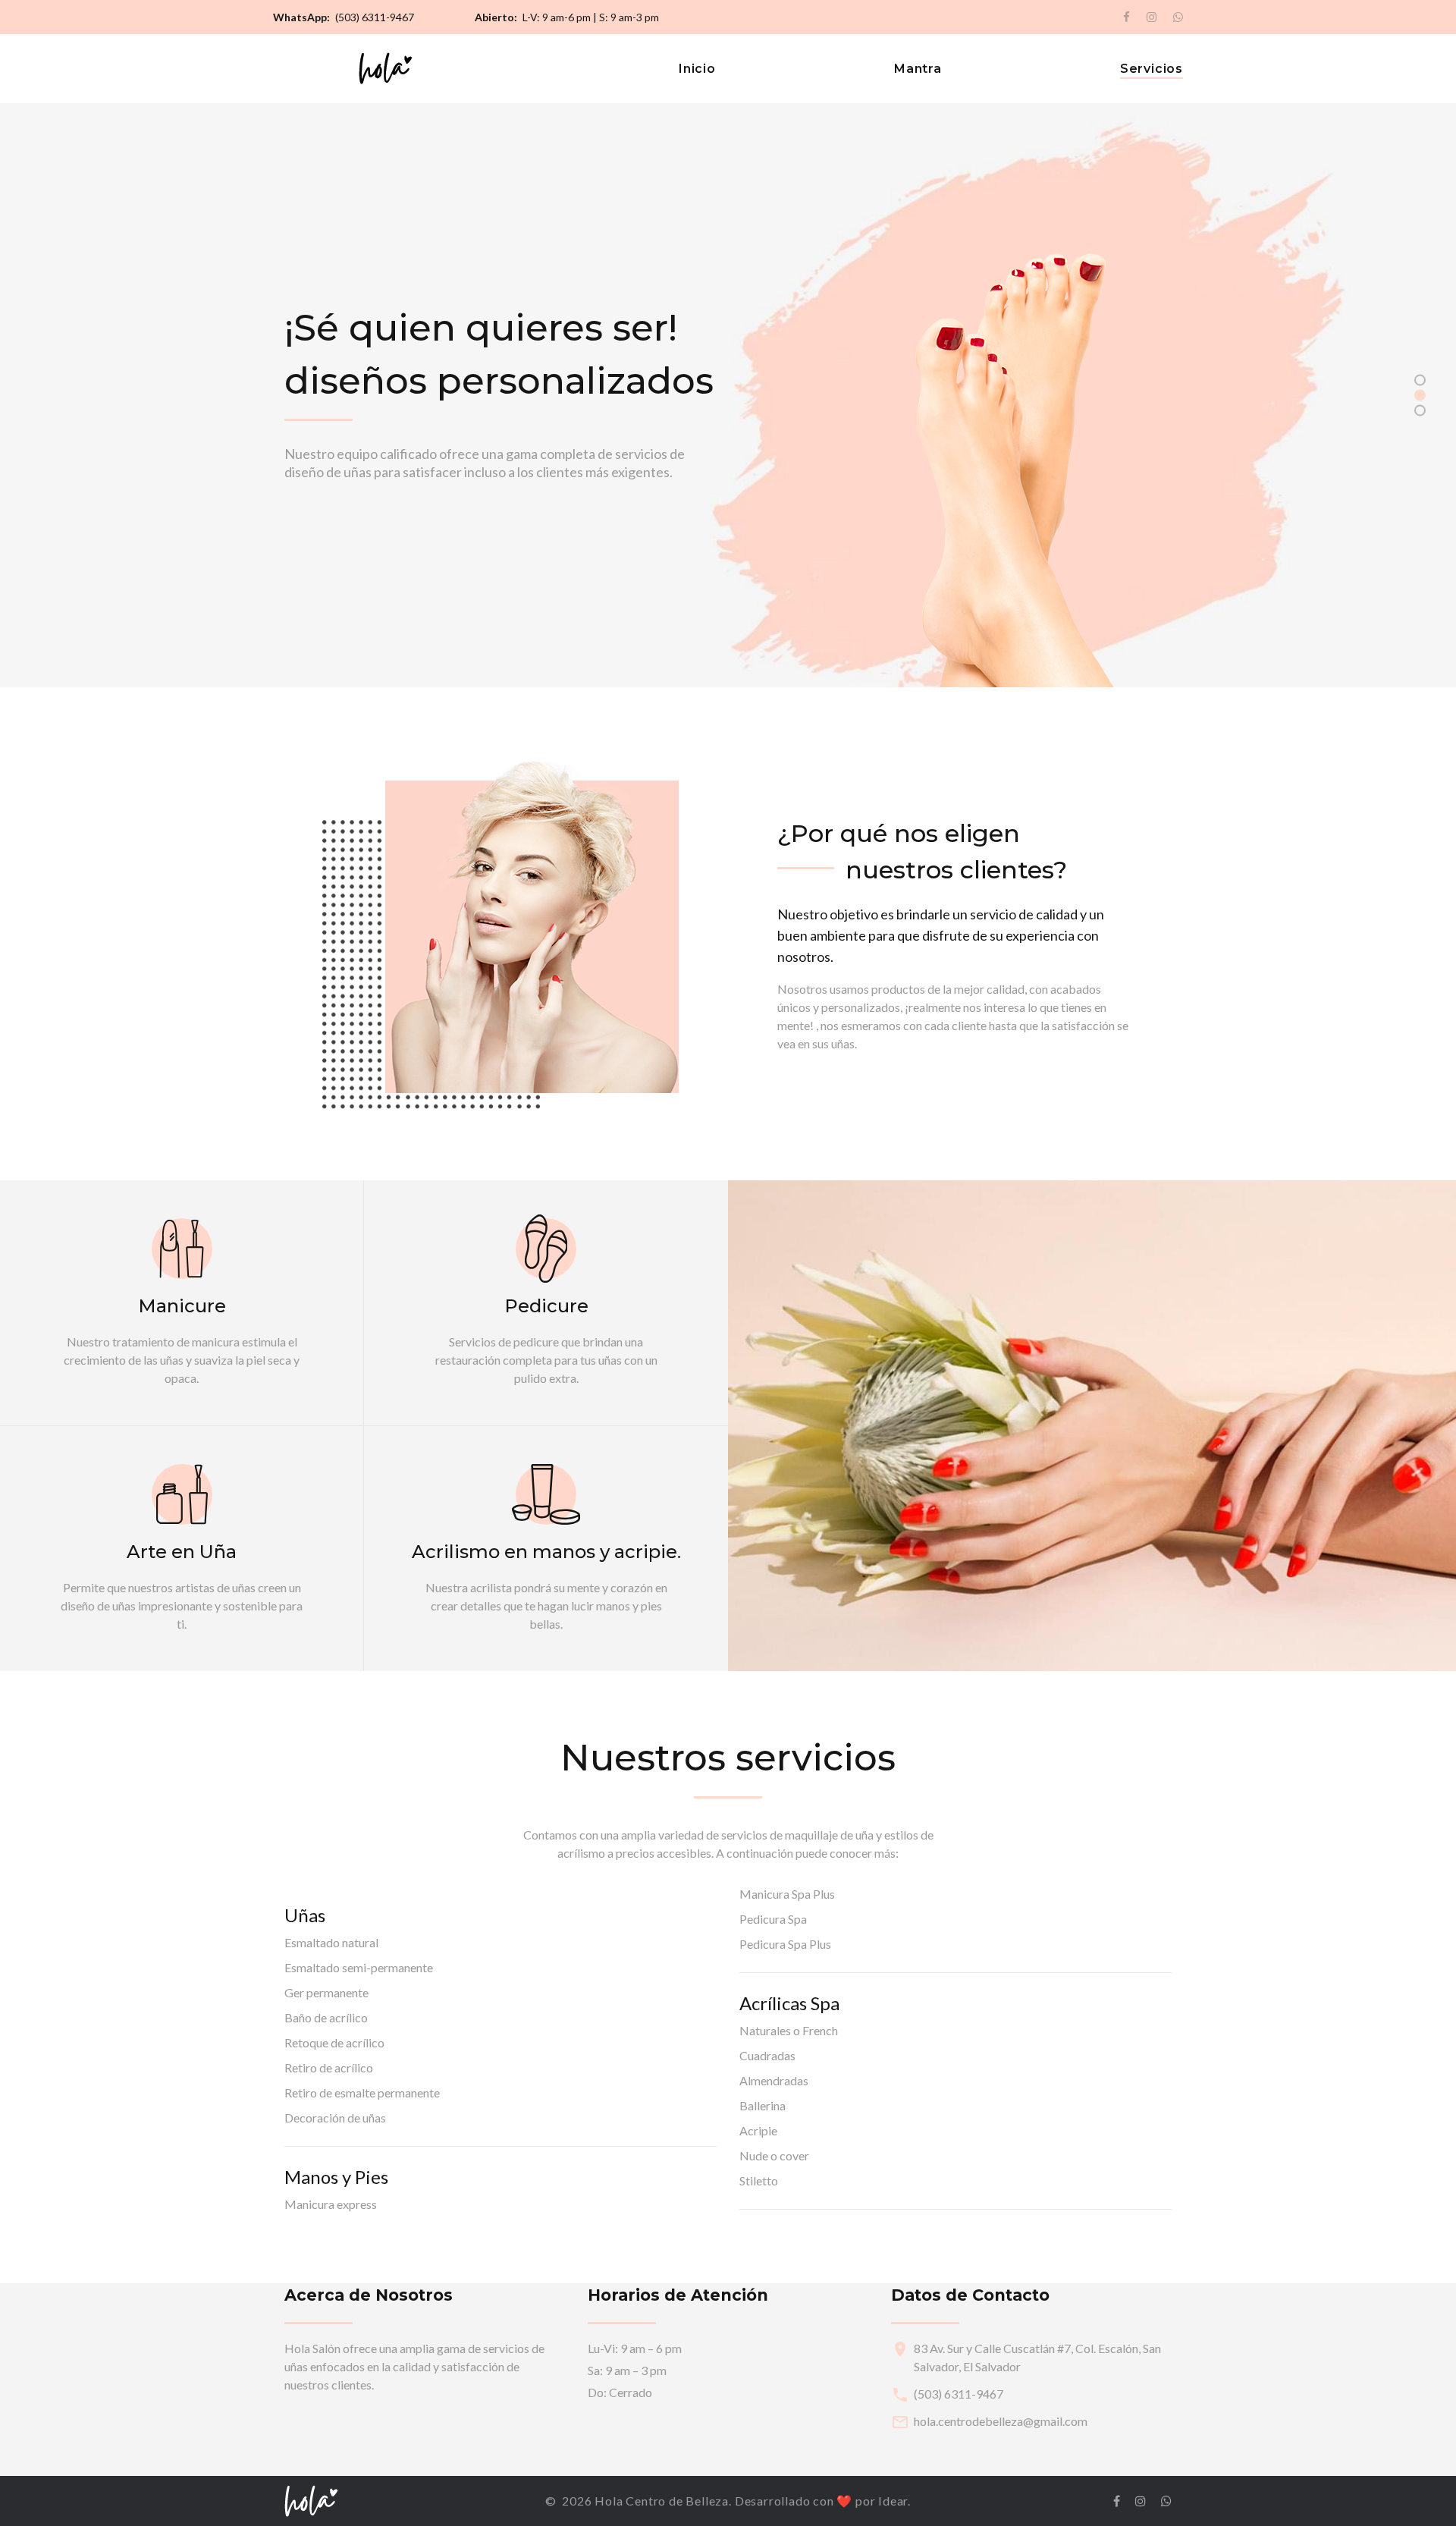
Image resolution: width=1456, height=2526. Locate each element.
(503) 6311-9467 (375, 17)
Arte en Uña (182, 1552)
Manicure (182, 1306)
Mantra (918, 69)
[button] (1420, 380)
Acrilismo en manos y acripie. (546, 1552)
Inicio (697, 69)
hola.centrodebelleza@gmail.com (1001, 2421)
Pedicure (546, 1306)
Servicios (1152, 69)
